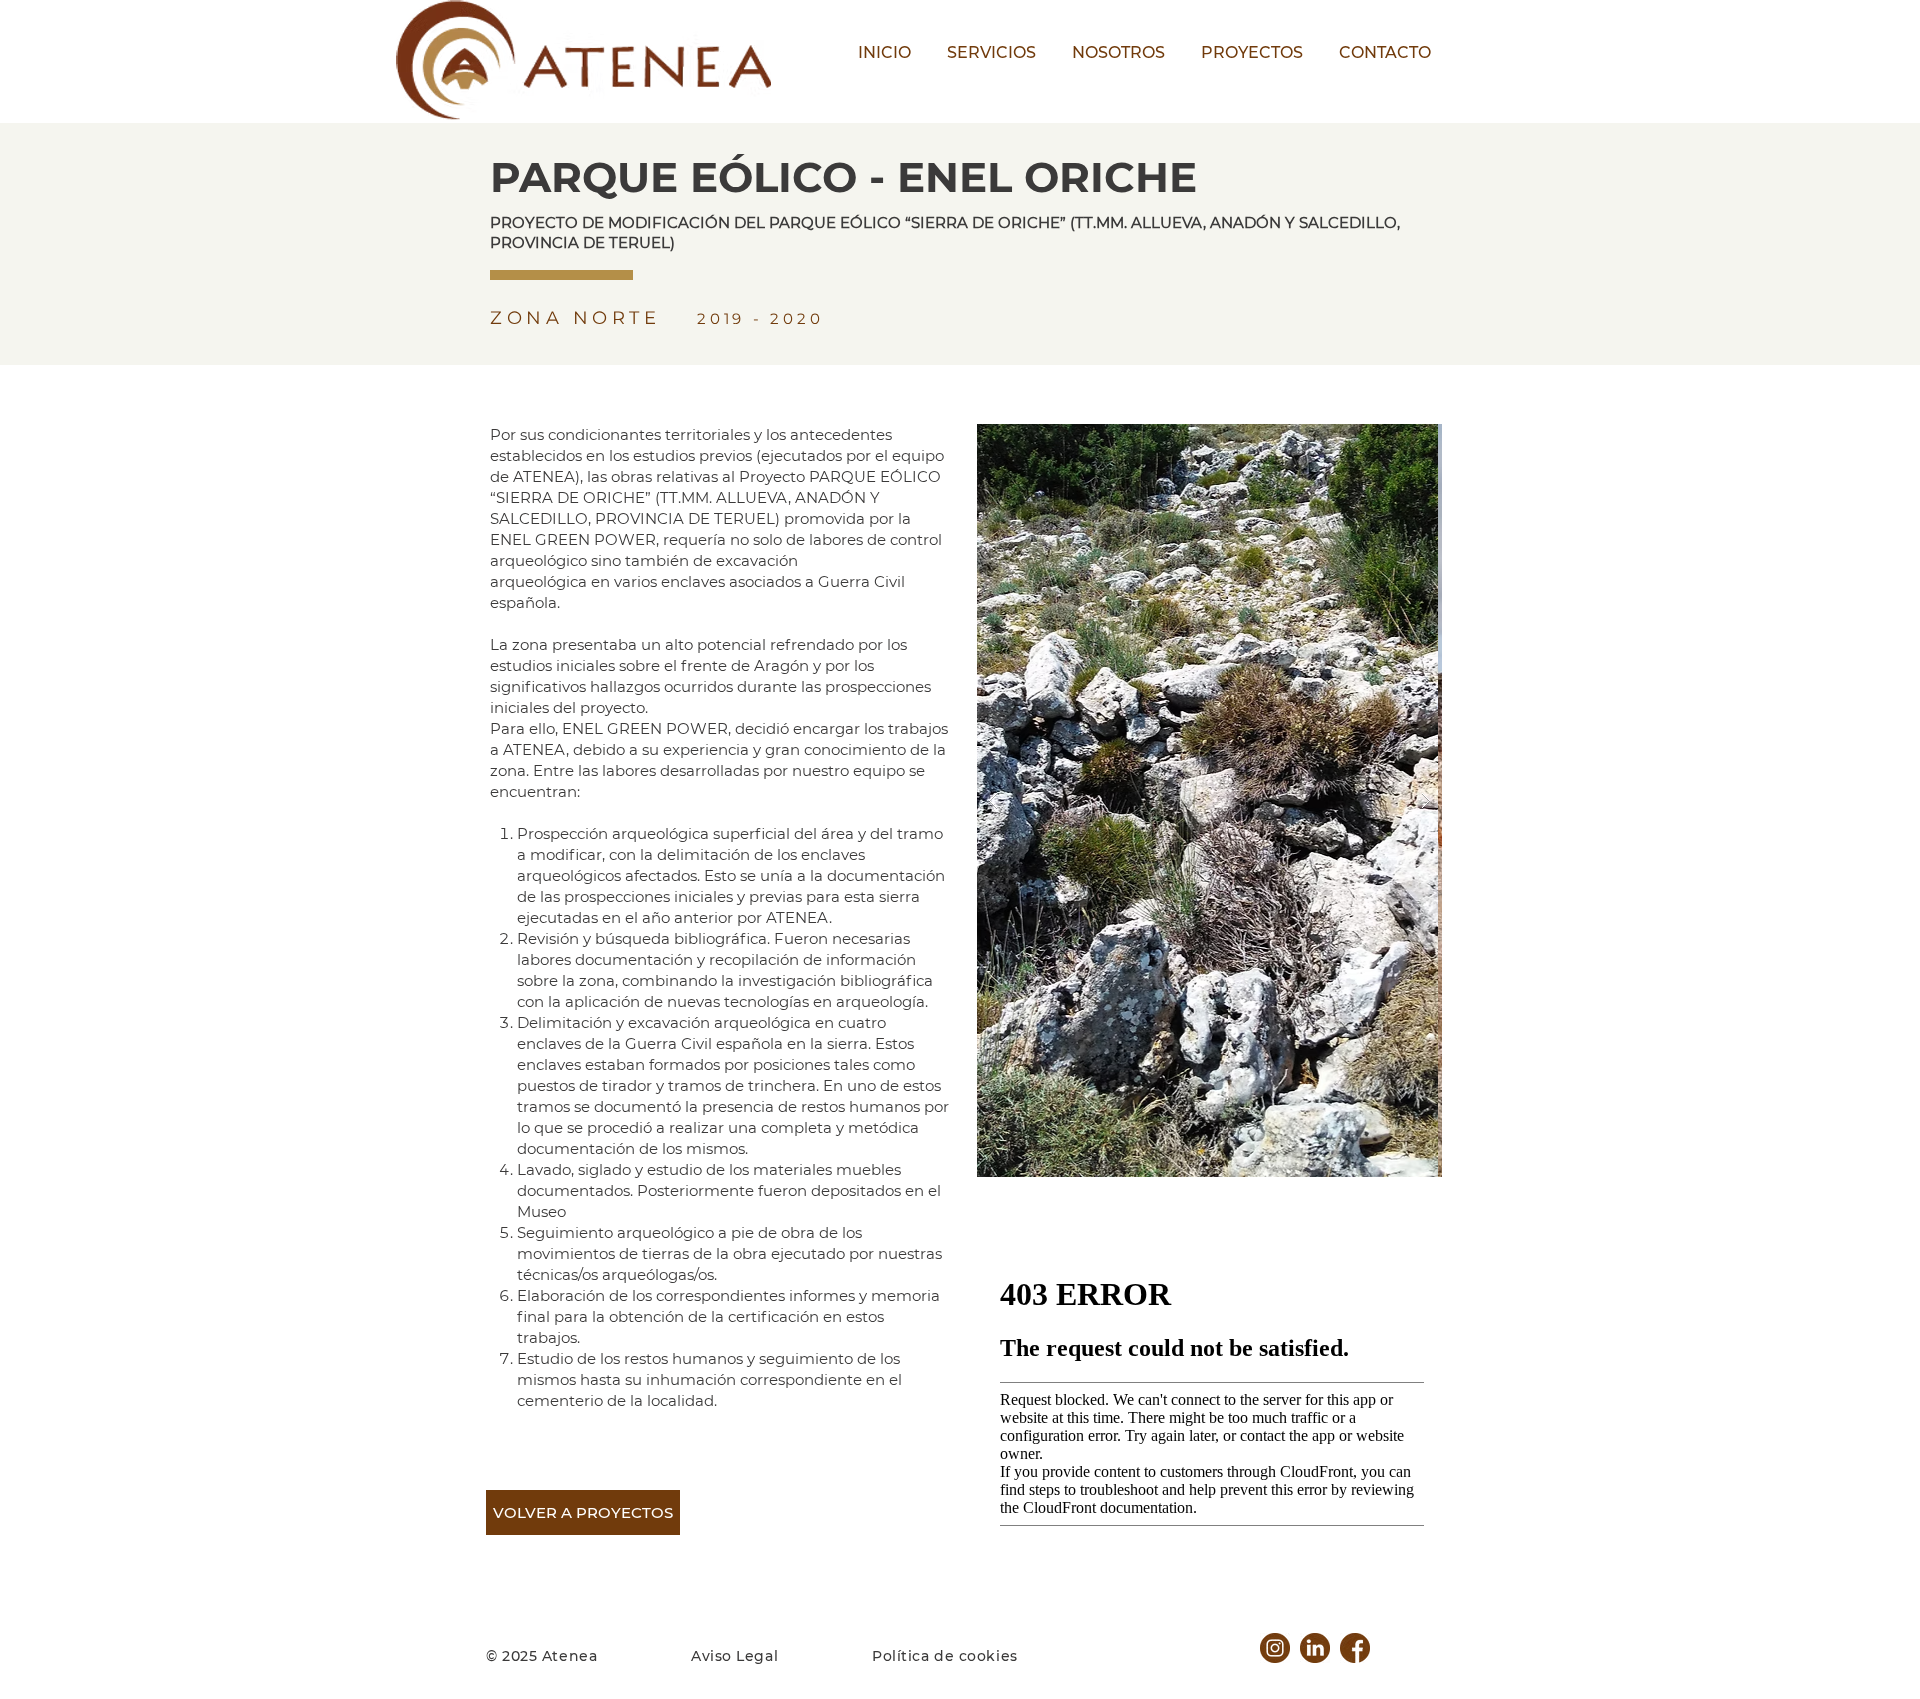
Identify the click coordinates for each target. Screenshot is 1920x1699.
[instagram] (1275, 1648)
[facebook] (1355, 1648)
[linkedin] (1315, 1648)
